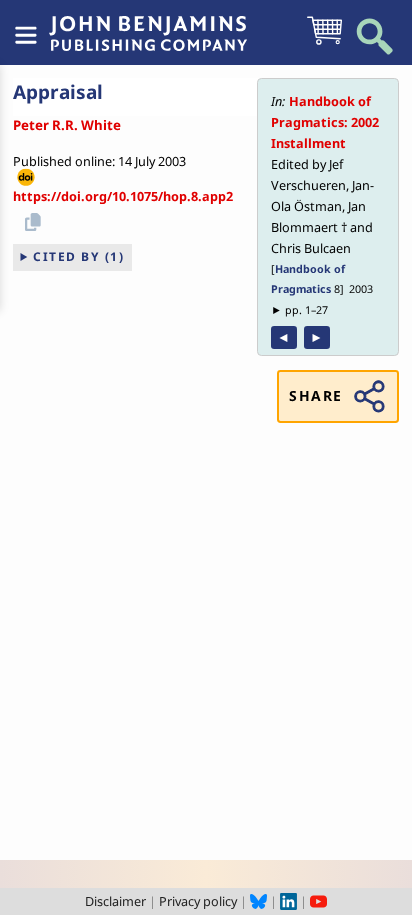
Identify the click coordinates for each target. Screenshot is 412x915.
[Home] (148, 23)
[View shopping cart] (324, 43)
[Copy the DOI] (30, 219)
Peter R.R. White (67, 125)
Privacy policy (198, 901)
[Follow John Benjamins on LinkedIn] (288, 901)
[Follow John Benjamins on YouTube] (318, 901)
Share (315, 395)
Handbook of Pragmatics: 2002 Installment (325, 122)
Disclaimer (115, 901)
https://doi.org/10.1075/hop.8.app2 (123, 196)
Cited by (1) (78, 256)
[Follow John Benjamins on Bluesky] (258, 901)
